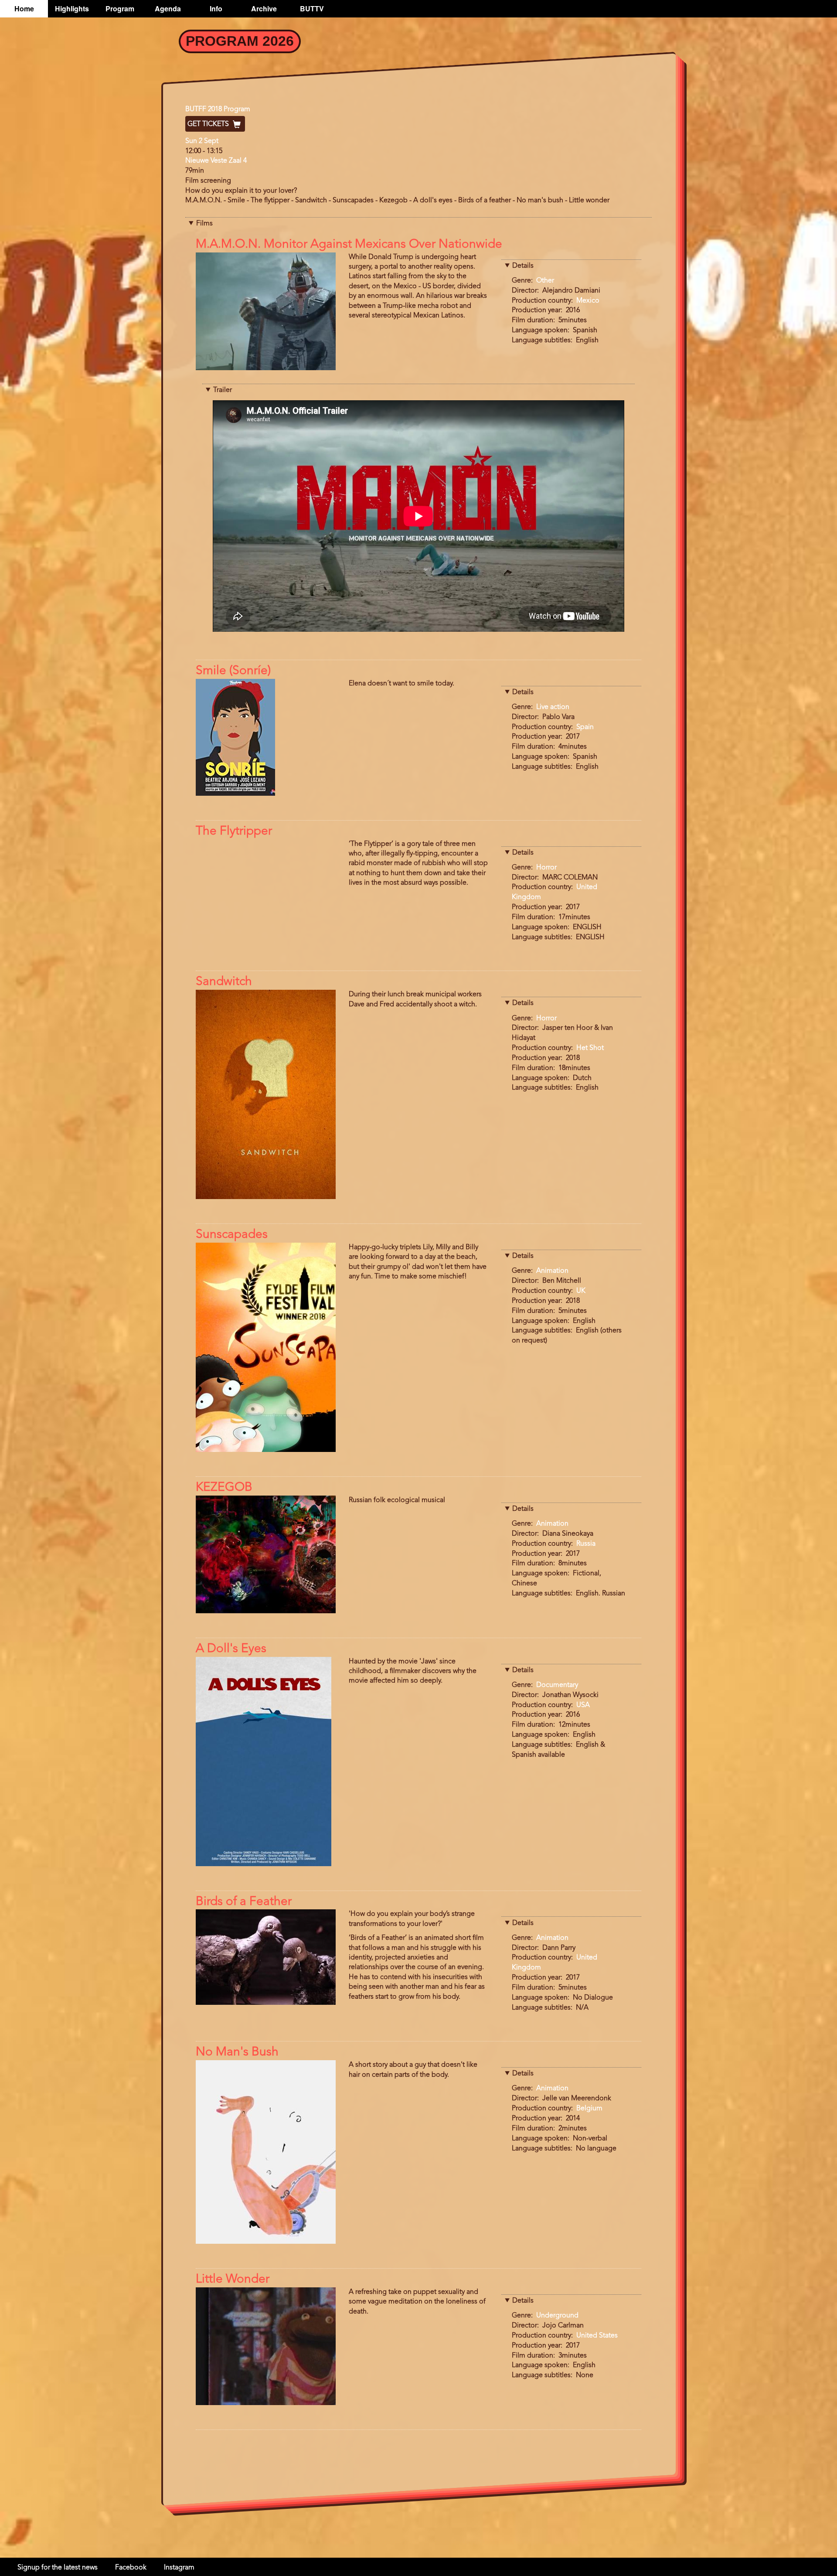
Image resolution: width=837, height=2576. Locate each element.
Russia (586, 1544)
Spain (585, 727)
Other (545, 281)
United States (597, 2336)
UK (581, 1291)
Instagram (179, 2568)
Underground (557, 2316)
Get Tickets (209, 124)
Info (216, 9)
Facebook (131, 2568)
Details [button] (523, 266)
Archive (264, 9)
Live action (553, 707)
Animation (552, 1271)
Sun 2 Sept (202, 141)
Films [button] (204, 224)
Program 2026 (240, 41)
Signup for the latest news (58, 2568)
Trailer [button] (223, 390)
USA (583, 1705)
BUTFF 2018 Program (218, 109)
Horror (546, 868)
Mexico (588, 301)
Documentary (557, 1685)
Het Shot (590, 1048)
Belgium (589, 2109)
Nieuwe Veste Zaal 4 (216, 161)
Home (24, 9)
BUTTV (312, 9)
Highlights (72, 9)
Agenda (168, 9)
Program (120, 9)
